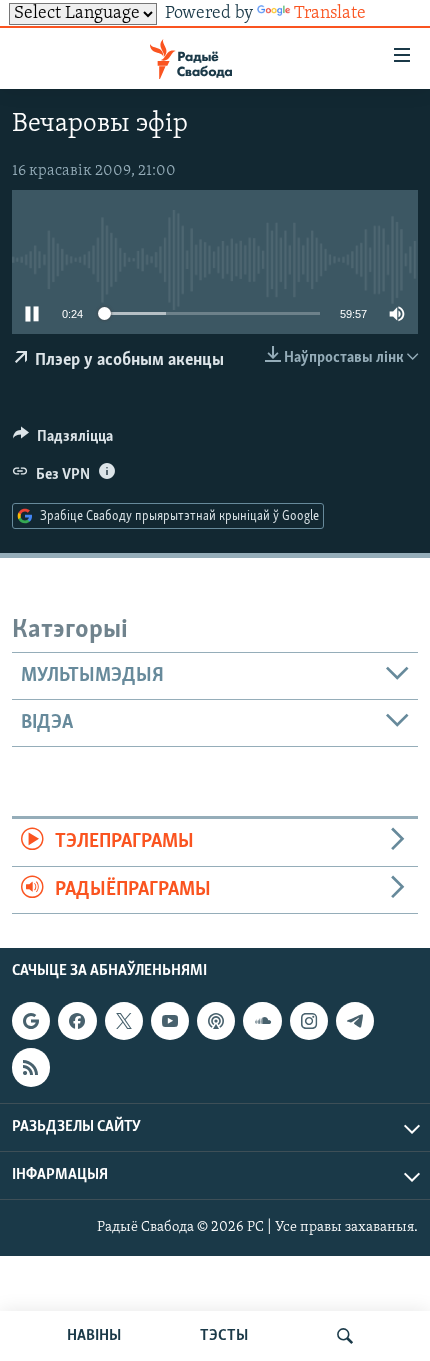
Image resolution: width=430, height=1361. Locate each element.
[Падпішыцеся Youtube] (170, 1021)
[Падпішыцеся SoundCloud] (262, 1021)
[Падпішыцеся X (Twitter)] (124, 1021)
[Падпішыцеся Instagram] (309, 1021)
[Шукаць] (345, 1336)
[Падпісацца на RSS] (31, 1067)
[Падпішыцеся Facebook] (77, 1021)
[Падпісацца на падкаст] (216, 1021)
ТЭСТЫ (224, 1336)
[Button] (63, 441)
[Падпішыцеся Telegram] (355, 1021)
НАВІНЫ (94, 1336)
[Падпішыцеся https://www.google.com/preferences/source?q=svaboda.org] (31, 1021)
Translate (330, 14)
